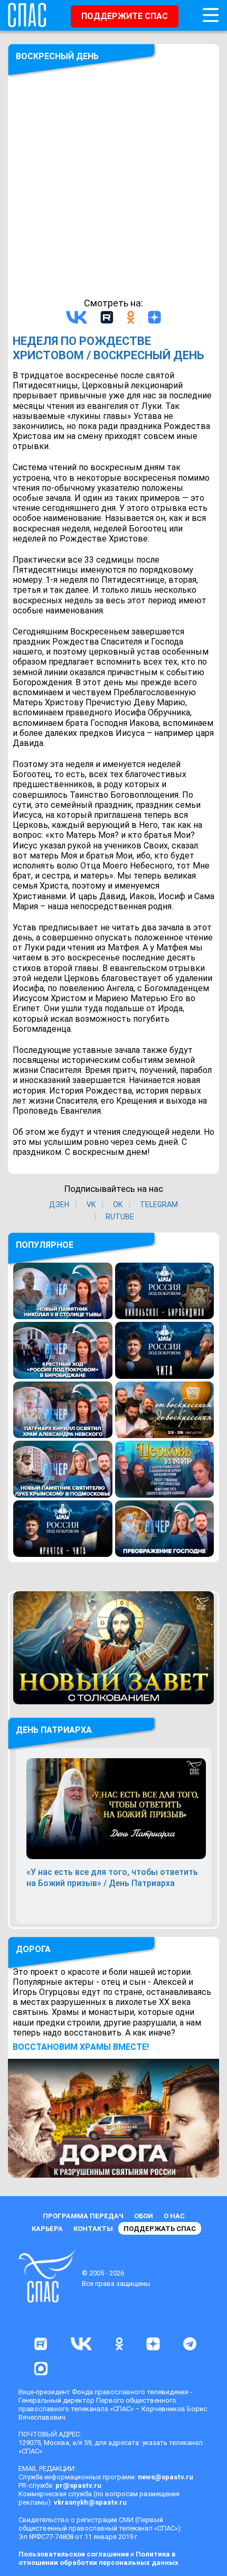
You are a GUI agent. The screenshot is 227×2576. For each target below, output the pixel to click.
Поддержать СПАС (160, 2229)
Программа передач (83, 2216)
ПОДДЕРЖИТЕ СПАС (125, 16)
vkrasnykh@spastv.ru (90, 2502)
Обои (144, 2216)
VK (91, 1205)
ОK (118, 1205)
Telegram (159, 1205)
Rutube (120, 1217)
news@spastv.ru (165, 2477)
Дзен (59, 1205)
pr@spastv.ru (78, 2485)
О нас (174, 2216)
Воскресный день (57, 56)
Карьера (47, 2229)
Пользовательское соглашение (74, 2554)
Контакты (93, 2229)
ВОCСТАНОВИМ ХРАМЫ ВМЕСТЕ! (81, 2047)
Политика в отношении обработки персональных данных (98, 2558)
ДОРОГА (33, 1949)
